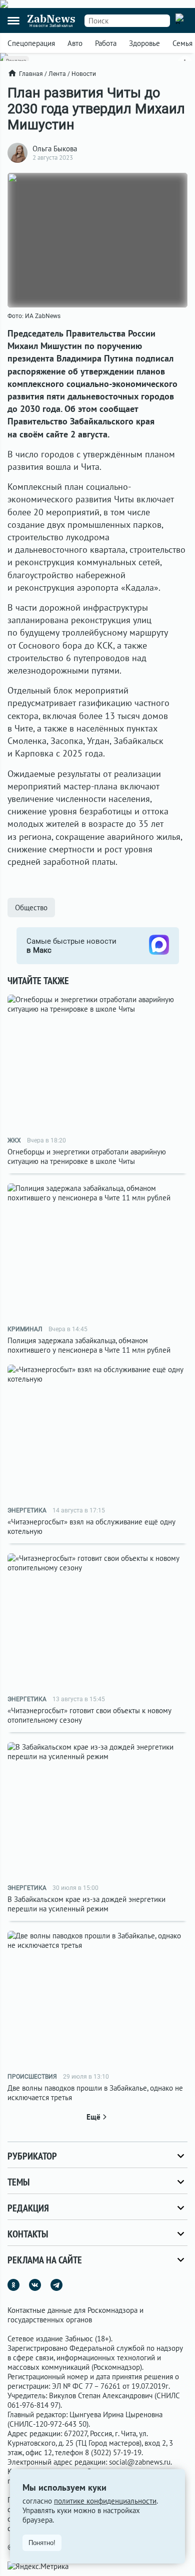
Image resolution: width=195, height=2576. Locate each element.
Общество (31, 908)
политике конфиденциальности (105, 2501)
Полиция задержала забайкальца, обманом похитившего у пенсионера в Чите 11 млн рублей (89, 1345)
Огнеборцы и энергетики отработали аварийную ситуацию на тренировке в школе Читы (87, 1156)
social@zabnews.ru (140, 2462)
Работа (106, 43)
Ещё (93, 2117)
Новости (84, 74)
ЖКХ (14, 1140)
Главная (31, 74)
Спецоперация (31, 43)
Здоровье (144, 43)
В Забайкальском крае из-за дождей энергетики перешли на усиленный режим (86, 1904)
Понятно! (42, 2543)
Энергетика (27, 1510)
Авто (75, 43)
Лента (57, 74)
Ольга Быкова (55, 149)
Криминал (25, 1329)
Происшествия (32, 2077)
